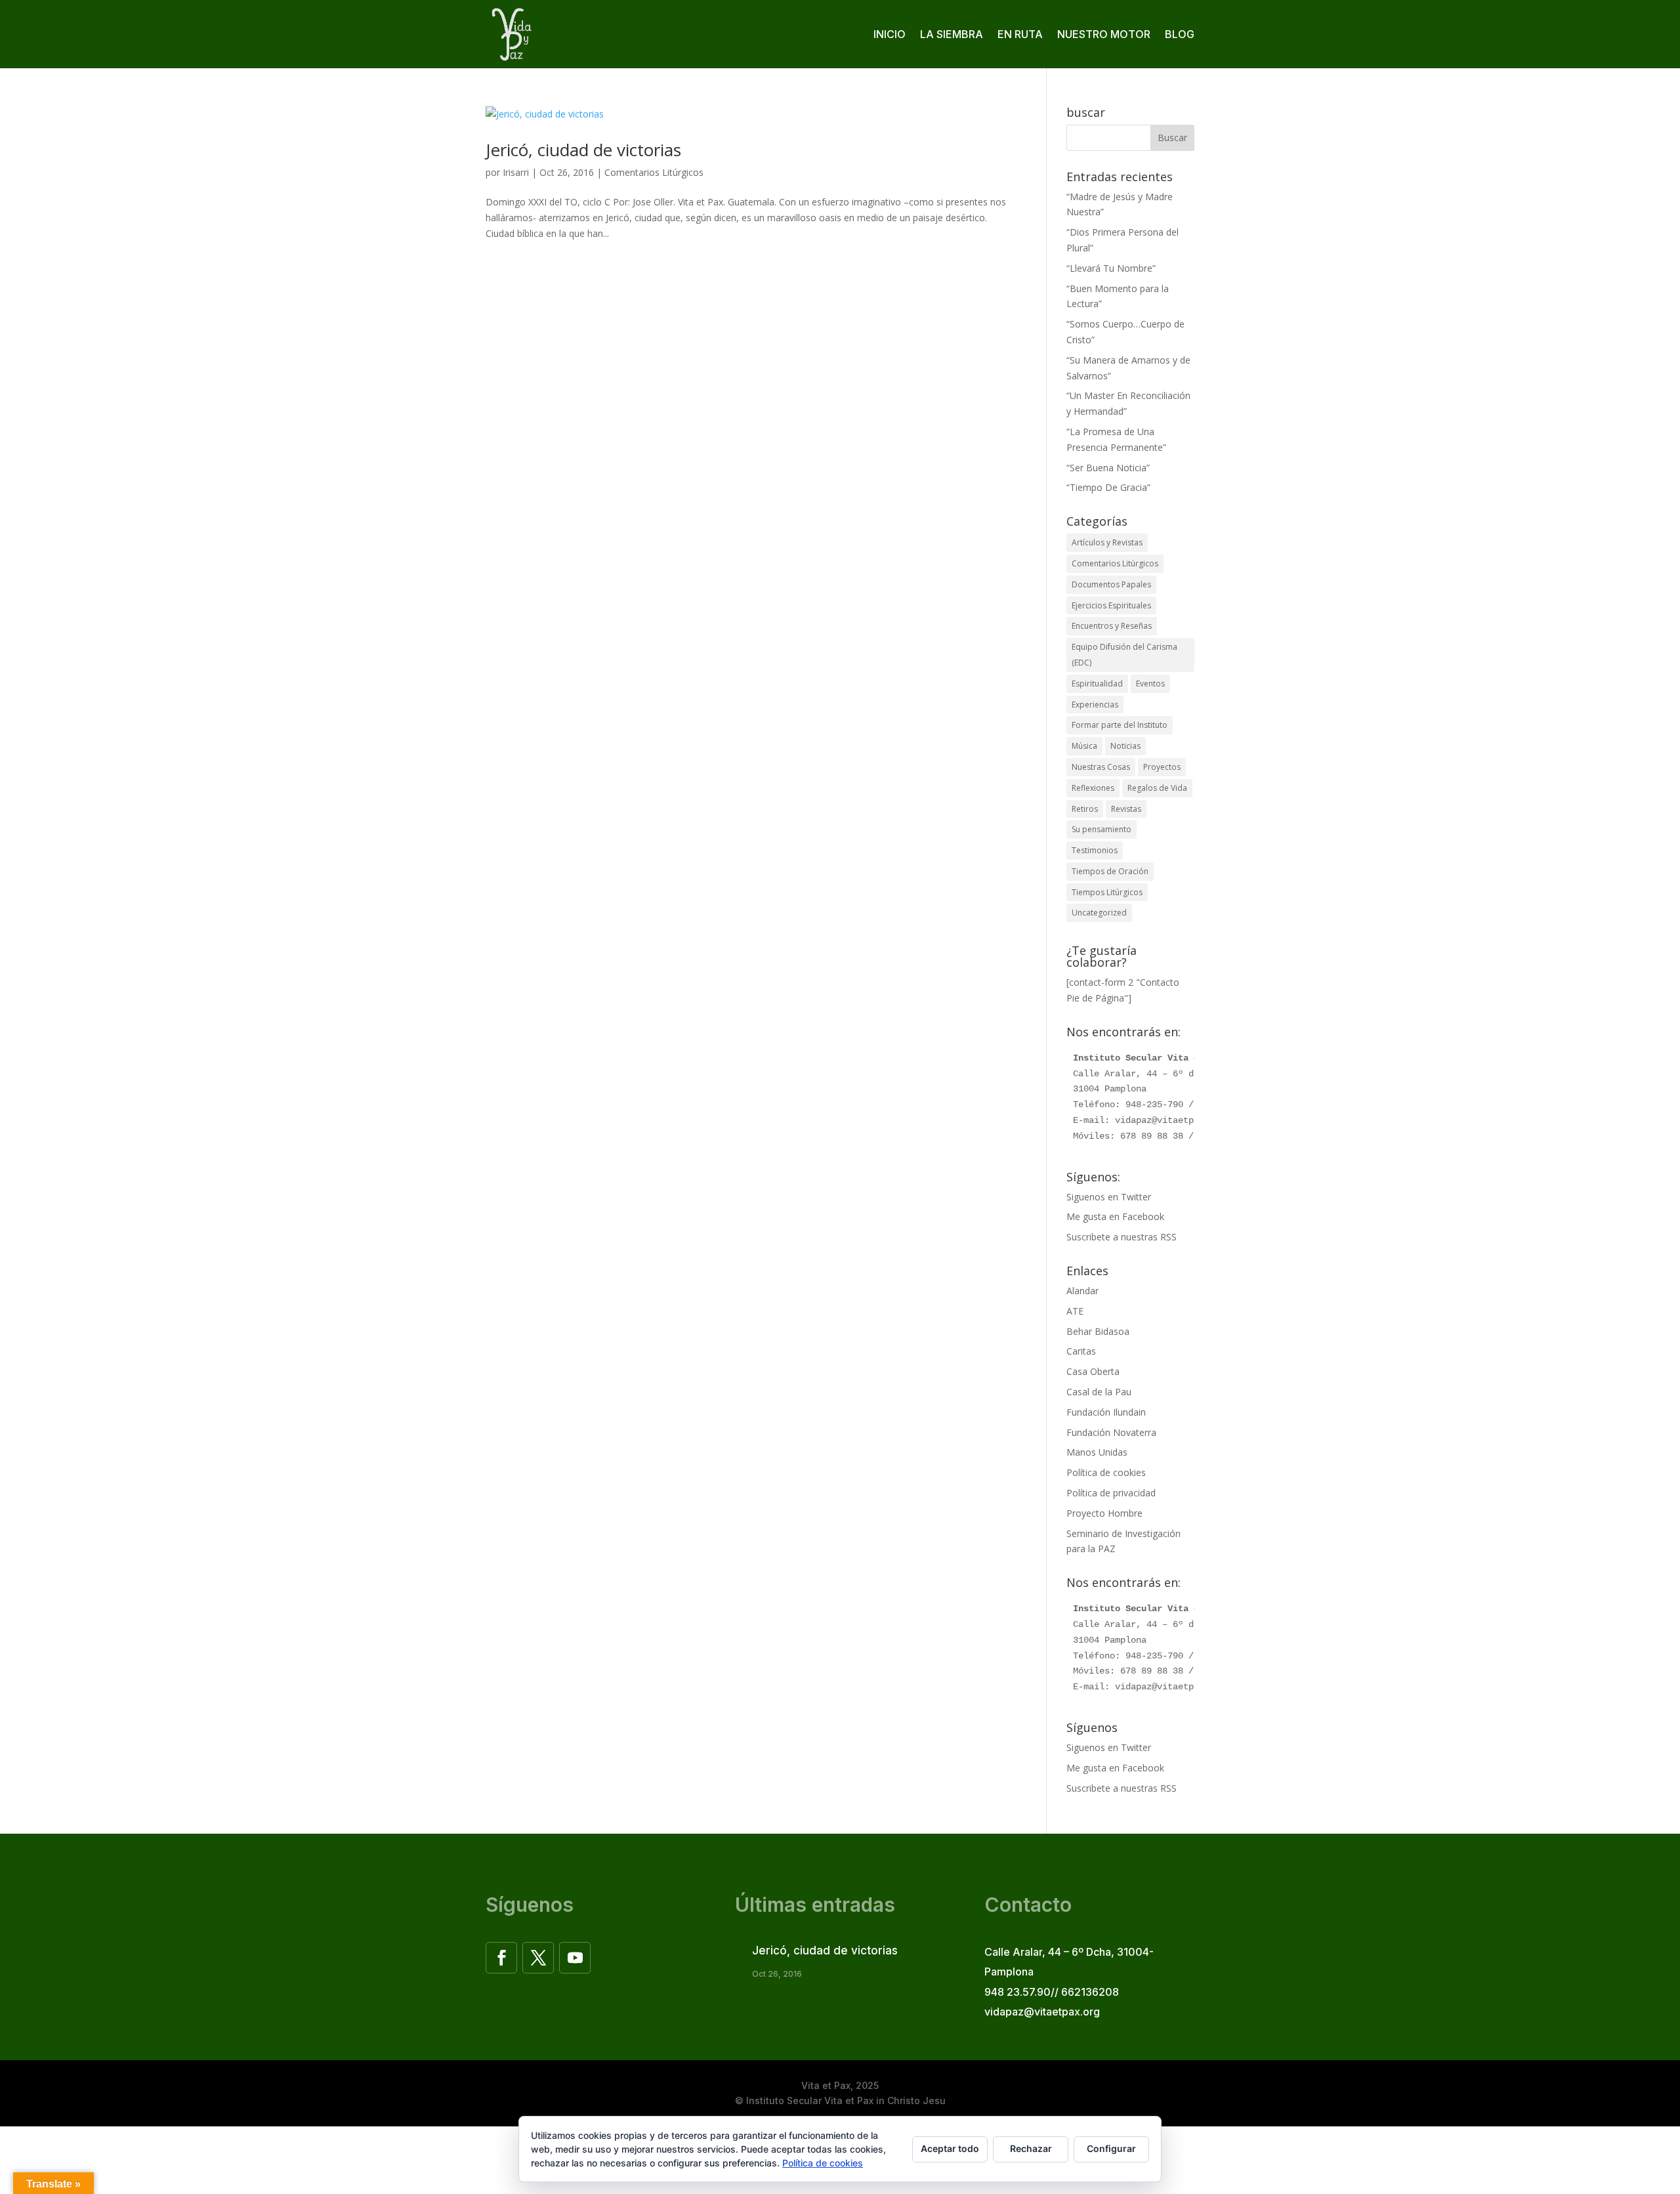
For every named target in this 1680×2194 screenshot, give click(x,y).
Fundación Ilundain (1106, 1412)
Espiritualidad (1097, 684)
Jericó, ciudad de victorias (583, 150)
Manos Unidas (1097, 1452)
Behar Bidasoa (1098, 1331)
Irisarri (516, 172)
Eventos (1150, 684)
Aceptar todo (950, 2148)
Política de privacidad (1111, 1493)
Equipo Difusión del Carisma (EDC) (1124, 655)
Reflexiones (1093, 788)
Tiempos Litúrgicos (1107, 892)
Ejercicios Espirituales (1111, 605)
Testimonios (1095, 850)
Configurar (1111, 2148)
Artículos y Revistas (1107, 542)
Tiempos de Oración (1110, 871)
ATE (1075, 1311)
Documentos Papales (1111, 584)
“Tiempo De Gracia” (1108, 487)
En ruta (1020, 34)
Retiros (1085, 809)
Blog (1180, 34)
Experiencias (1095, 705)
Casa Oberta (1093, 1371)
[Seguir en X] (538, 1958)
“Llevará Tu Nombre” (1111, 268)
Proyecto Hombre (1104, 1513)
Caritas (1081, 1351)
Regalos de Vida (1157, 788)
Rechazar (1031, 2148)
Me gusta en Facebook (1115, 1216)
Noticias (1125, 746)
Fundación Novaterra (1111, 1432)
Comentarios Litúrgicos (654, 172)
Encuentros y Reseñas (1112, 626)
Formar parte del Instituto (1120, 725)
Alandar (1082, 1291)
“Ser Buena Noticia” (1108, 468)
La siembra (952, 34)
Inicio (890, 34)
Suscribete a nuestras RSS (1122, 1237)
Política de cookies (1106, 1472)
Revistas (1126, 809)
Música (1084, 746)
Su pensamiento (1102, 829)
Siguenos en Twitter (1109, 1197)
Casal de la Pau (1099, 1392)
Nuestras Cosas (1101, 767)
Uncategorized (1099, 913)
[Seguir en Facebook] (501, 1958)
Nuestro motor (1104, 34)
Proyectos (1162, 767)
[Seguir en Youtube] (575, 1958)
